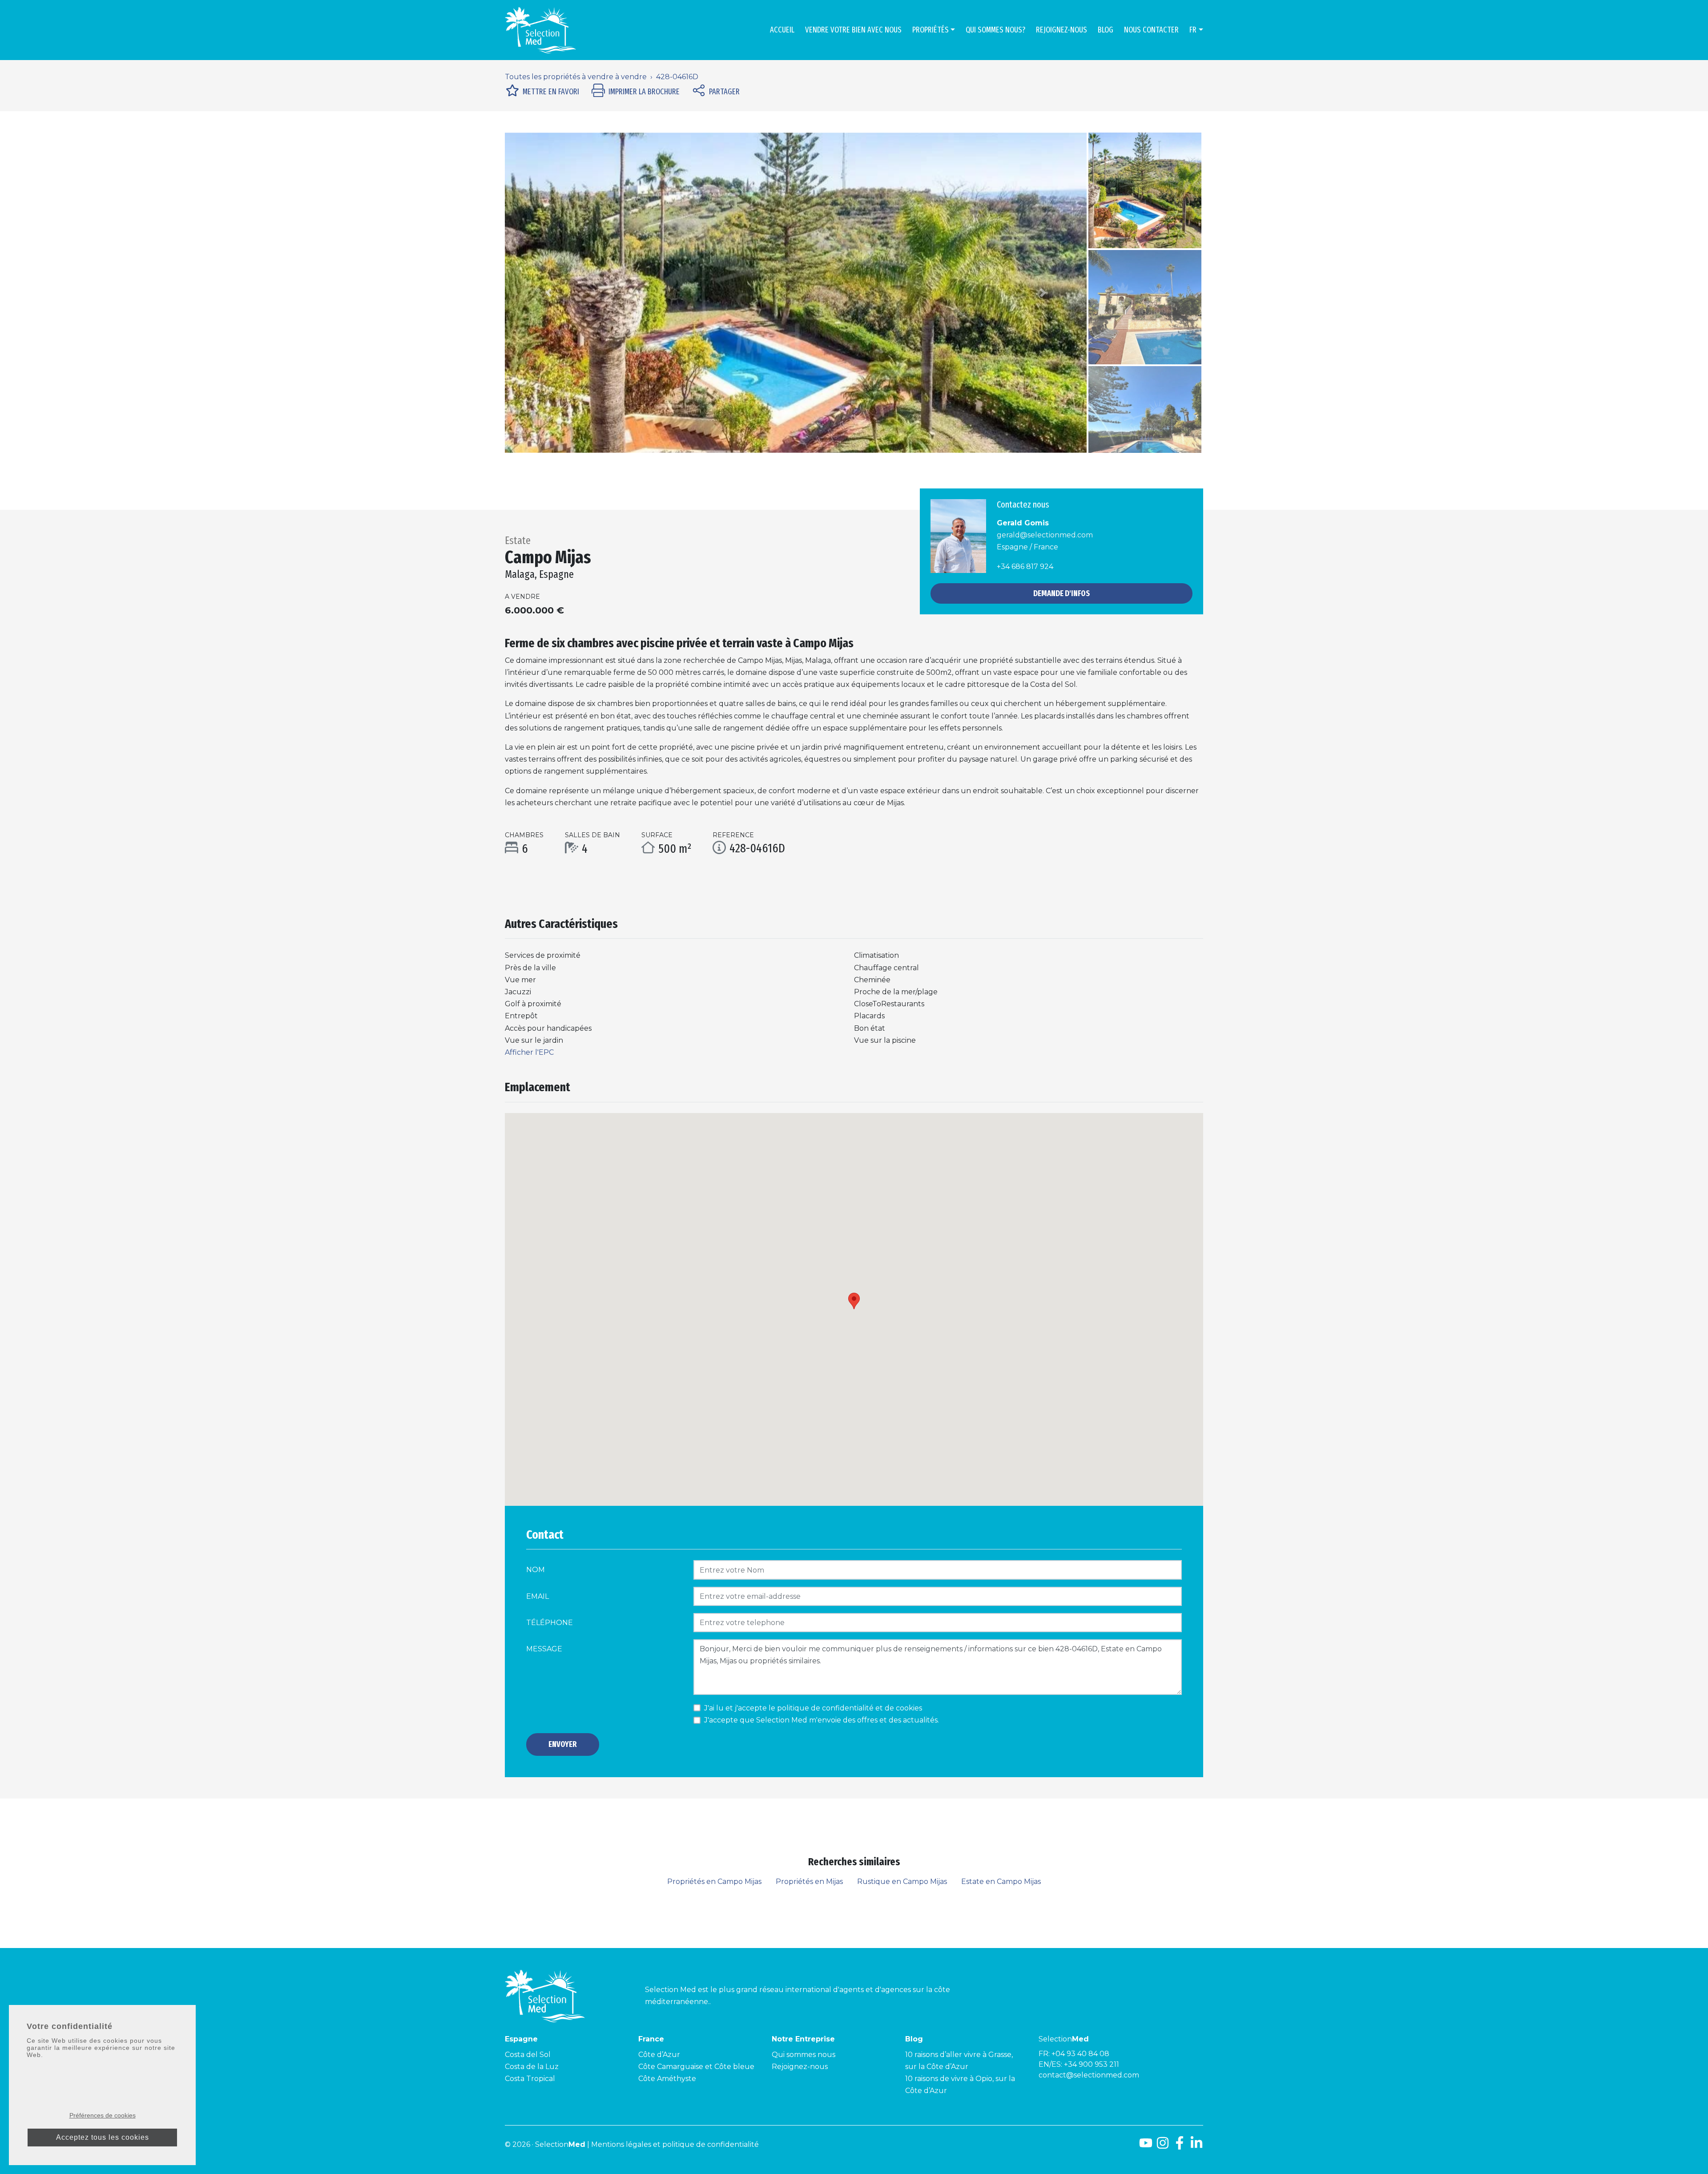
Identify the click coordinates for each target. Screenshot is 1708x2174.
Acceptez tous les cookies (103, 2137)
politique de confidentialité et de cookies (850, 1708)
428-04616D (677, 77)
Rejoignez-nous (1061, 30)
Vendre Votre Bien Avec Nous (853, 30)
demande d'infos (1061, 593)
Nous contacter (1151, 30)
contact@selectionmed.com (1089, 2075)
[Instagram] (1163, 2146)
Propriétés (931, 30)
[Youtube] (1146, 2146)
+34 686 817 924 (1025, 567)
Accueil (782, 30)
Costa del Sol (528, 2055)
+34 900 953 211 (1092, 2064)
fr (1193, 30)
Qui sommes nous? (995, 30)
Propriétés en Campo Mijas (714, 1882)
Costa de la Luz (532, 2067)
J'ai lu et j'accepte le (813, 1708)
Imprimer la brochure (644, 92)
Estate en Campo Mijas (1001, 1882)
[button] (548, 293)
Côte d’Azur (659, 2055)
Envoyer (563, 1744)
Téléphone (550, 1623)
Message (544, 1649)
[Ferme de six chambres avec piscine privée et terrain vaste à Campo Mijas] (796, 293)
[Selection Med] (540, 30)
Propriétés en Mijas (809, 1882)
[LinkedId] (1196, 2146)
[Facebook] (1180, 2146)
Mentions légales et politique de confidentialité (675, 2144)
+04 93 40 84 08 (1080, 2054)
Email (538, 1596)
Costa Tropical (530, 2079)
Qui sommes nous (804, 2055)
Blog (1106, 30)
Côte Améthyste (667, 2079)
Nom (536, 1570)
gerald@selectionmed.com (1045, 535)
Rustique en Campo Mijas (902, 1882)
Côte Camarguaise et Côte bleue (696, 2067)
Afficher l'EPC (529, 1052)
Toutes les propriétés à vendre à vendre (576, 77)
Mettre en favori (551, 92)
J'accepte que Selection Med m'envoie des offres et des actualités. (822, 1720)
